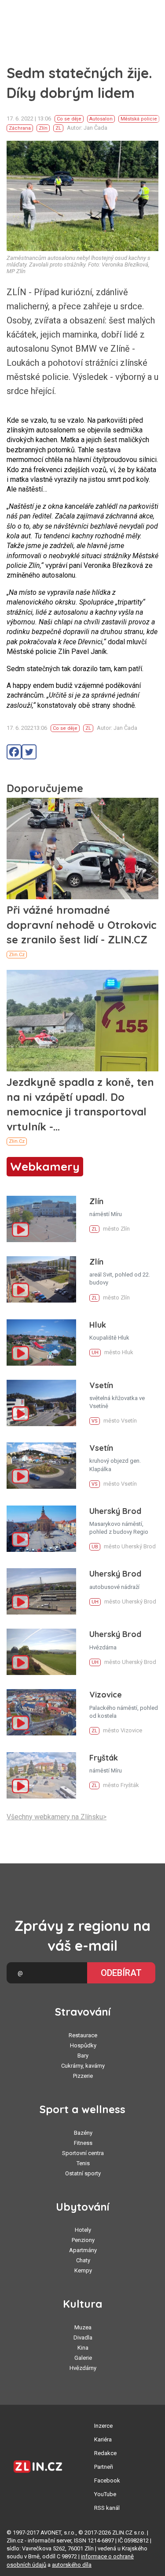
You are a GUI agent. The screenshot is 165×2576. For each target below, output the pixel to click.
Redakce (105, 2453)
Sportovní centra (83, 2153)
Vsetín (101, 1385)
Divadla (83, 2338)
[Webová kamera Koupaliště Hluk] (41, 1342)
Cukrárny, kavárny (83, 2066)
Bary (83, 2056)
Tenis (83, 2163)
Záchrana (20, 128)
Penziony (83, 2240)
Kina (83, 2348)
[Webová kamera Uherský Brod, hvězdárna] (41, 1652)
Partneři (104, 2467)
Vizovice (106, 1695)
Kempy (83, 2270)
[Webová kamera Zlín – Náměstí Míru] (41, 1219)
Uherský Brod (115, 1511)
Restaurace (83, 2035)
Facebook (107, 2480)
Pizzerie (83, 2076)
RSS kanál (107, 2508)
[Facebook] (14, 752)
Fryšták (104, 1758)
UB (95, 1547)
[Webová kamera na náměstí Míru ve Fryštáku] (41, 1775)
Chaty (83, 2260)
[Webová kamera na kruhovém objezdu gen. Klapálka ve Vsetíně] (41, 1466)
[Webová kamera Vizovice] (41, 1712)
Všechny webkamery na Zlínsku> (57, 1817)
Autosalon (101, 119)
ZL (58, 128)
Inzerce (103, 2426)
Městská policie (139, 119)
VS (95, 1421)
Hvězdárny (83, 2368)
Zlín (43, 128)
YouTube (105, 2494)
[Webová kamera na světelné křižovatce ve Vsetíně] (41, 1403)
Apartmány (83, 2250)
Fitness (83, 2143)
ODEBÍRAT (121, 1973)
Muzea (83, 2327)
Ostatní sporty (83, 2173)
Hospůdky (83, 2045)
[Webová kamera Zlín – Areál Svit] (41, 1279)
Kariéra (103, 2439)
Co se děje (69, 119)
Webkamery (45, 1166)
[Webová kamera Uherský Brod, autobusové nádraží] (41, 1591)
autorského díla (72, 2565)
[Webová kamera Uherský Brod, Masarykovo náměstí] (41, 1529)
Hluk (98, 1325)
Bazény (83, 2133)
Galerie (83, 2358)
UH (95, 1353)
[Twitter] (29, 752)
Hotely (83, 2230)
